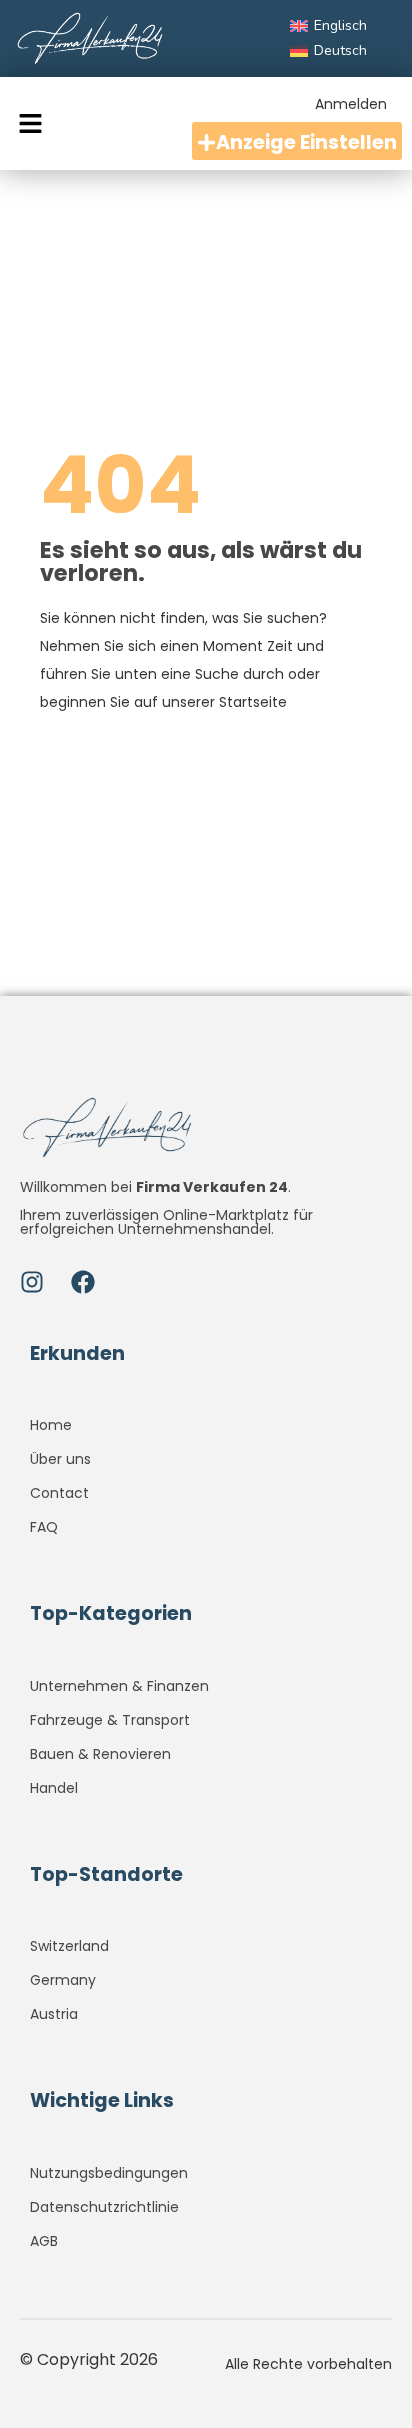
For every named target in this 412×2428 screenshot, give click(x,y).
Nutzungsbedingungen (109, 2173)
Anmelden (351, 104)
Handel (54, 1788)
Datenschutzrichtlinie (104, 2207)
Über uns (60, 1459)
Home (51, 1425)
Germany (63, 1980)
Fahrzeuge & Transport (110, 1720)
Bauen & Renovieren (100, 1754)
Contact (59, 1493)
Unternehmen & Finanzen (119, 1686)
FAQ (44, 1527)
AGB (44, 2241)
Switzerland (69, 1946)
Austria (54, 2014)
